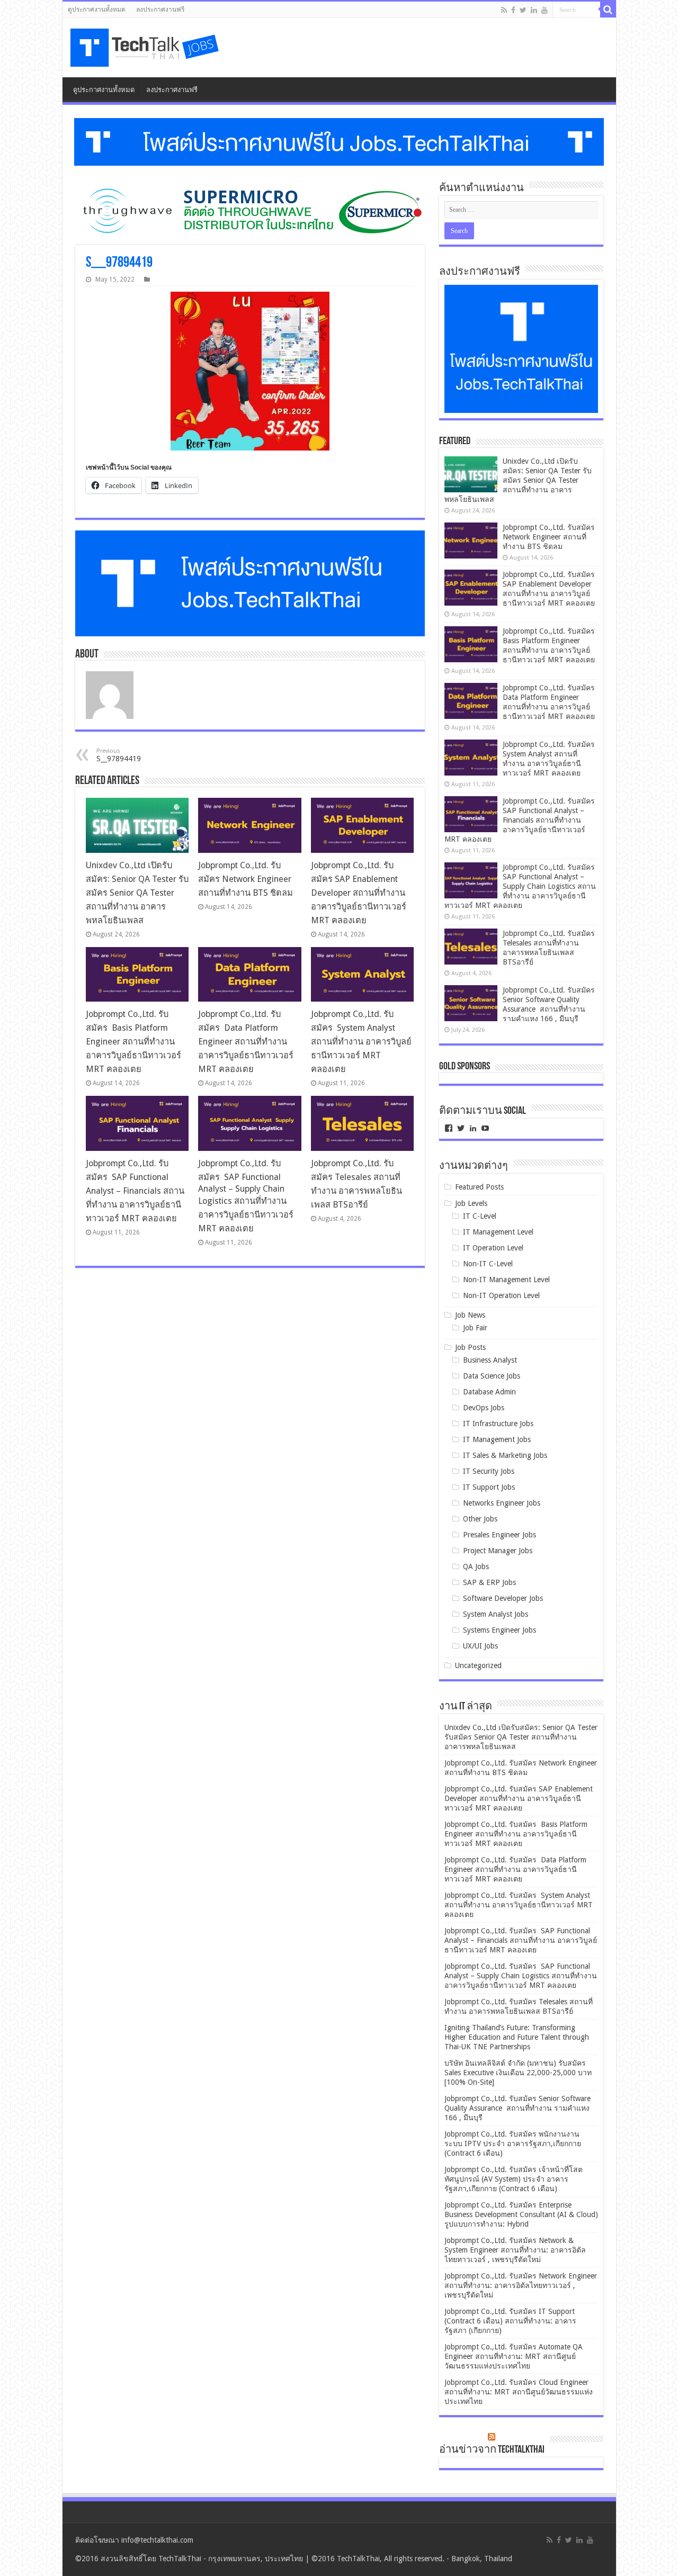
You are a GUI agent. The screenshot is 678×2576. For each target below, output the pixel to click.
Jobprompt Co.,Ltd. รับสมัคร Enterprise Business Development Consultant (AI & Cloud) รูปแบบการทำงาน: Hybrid (521, 2214)
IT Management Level (498, 1232)
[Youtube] (545, 10)
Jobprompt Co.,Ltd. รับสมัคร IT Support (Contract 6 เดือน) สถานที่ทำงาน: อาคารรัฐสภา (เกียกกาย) (510, 2321)
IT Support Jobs (489, 1487)
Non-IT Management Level (506, 1280)
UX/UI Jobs (480, 1646)
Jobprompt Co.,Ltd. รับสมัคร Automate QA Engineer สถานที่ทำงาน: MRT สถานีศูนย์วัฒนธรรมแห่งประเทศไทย (514, 2356)
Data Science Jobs (492, 1376)
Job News (470, 1315)
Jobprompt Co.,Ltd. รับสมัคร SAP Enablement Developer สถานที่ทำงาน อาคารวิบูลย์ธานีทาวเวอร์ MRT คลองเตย (359, 893)
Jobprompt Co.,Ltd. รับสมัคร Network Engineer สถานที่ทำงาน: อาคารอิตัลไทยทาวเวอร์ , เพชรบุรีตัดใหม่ (521, 2285)
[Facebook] (513, 10)
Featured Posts (479, 1187)
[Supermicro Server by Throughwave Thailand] (250, 211)
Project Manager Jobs (498, 1551)
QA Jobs (476, 1566)
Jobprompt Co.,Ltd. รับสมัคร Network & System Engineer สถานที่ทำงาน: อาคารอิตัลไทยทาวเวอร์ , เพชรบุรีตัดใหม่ (515, 2250)
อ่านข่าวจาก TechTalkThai (492, 2450)
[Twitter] (523, 10)
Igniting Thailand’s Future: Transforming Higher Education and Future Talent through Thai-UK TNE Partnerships (517, 2037)
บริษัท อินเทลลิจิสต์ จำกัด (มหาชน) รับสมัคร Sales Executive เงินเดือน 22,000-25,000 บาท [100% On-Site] (518, 2073)
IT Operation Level (493, 1248)
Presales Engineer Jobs (499, 1535)
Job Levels (471, 1203)
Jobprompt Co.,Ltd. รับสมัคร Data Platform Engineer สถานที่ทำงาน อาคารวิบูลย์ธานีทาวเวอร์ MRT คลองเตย (246, 1042)
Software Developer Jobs (503, 1598)
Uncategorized (478, 1665)
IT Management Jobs (497, 1439)
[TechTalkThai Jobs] (146, 48)
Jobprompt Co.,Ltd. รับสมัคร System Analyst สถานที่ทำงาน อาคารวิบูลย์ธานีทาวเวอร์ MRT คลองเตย (361, 1042)
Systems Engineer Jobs (499, 1630)
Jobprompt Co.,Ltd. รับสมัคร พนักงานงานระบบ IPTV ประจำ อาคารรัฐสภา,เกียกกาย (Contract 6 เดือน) (513, 2143)
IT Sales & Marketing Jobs (505, 1455)
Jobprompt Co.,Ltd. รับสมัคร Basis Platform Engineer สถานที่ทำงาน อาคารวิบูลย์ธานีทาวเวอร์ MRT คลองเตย (133, 1042)
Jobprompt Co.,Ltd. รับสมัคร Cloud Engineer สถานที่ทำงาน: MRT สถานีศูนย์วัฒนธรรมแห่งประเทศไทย (519, 2392)
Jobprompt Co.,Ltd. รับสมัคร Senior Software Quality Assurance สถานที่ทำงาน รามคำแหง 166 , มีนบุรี (518, 2108)
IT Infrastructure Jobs (498, 1424)
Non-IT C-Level (488, 1264)
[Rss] (504, 10)
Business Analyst (490, 1360)
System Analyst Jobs (496, 1614)
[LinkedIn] (534, 10)
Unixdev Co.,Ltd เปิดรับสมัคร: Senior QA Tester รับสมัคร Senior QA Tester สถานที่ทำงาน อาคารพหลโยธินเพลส (137, 893)
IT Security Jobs (489, 1471)
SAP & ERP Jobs (489, 1582)
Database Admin (489, 1392)
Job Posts (470, 1347)
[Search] (608, 10)
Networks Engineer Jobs (502, 1503)
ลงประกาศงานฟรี (160, 10)
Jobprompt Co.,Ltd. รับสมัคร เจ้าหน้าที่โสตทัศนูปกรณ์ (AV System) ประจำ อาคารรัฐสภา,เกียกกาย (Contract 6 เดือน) (514, 2179)
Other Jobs (480, 1519)
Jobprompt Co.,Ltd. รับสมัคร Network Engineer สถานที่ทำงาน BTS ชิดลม (246, 879)
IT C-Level (480, 1216)
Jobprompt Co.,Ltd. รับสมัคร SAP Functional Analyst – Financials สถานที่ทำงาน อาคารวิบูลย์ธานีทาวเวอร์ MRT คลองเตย (135, 1191)
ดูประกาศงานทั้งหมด (97, 10)
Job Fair (475, 1328)
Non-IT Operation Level (501, 1295)
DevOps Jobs (484, 1408)
